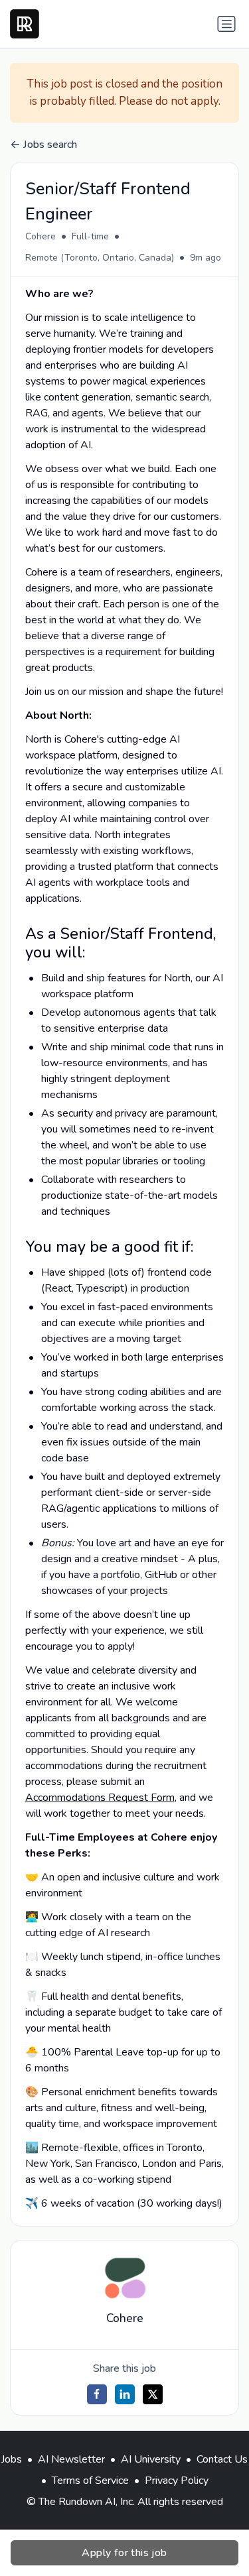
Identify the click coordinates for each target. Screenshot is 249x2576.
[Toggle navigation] (226, 24)
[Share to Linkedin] (125, 2394)
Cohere (41, 236)
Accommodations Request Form (100, 1798)
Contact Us (222, 2459)
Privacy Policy (177, 2481)
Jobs (12, 2459)
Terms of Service (90, 2481)
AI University (151, 2459)
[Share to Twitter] (153, 2394)
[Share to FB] (97, 2394)
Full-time (90, 236)
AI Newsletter (71, 2459)
